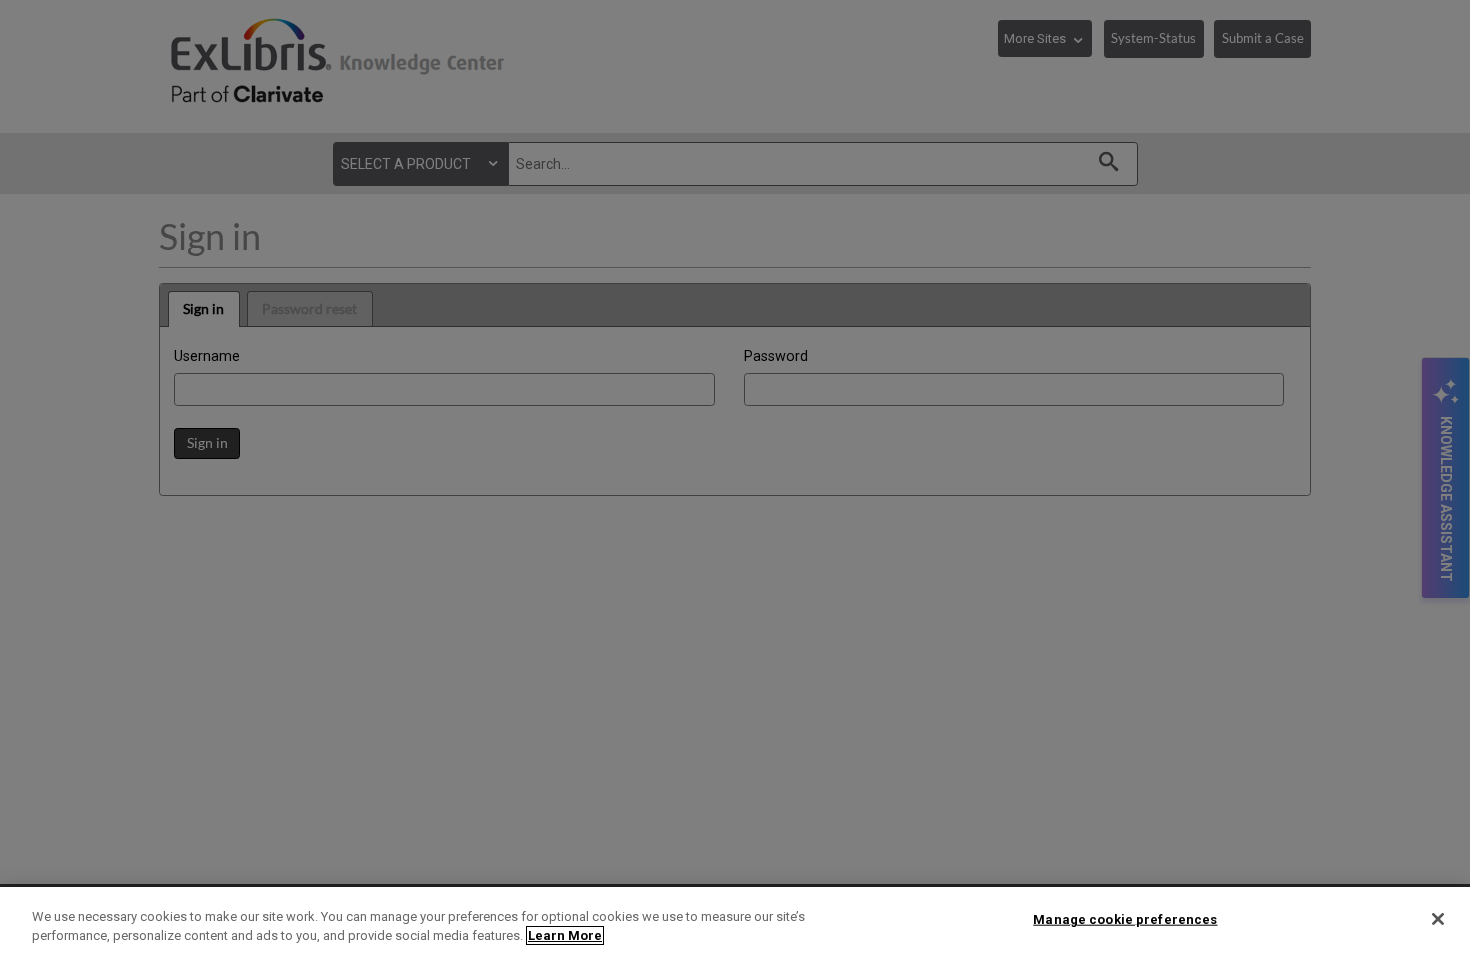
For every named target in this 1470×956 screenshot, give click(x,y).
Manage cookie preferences (1125, 919)
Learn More (565, 935)
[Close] (1438, 919)
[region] (735, 921)
